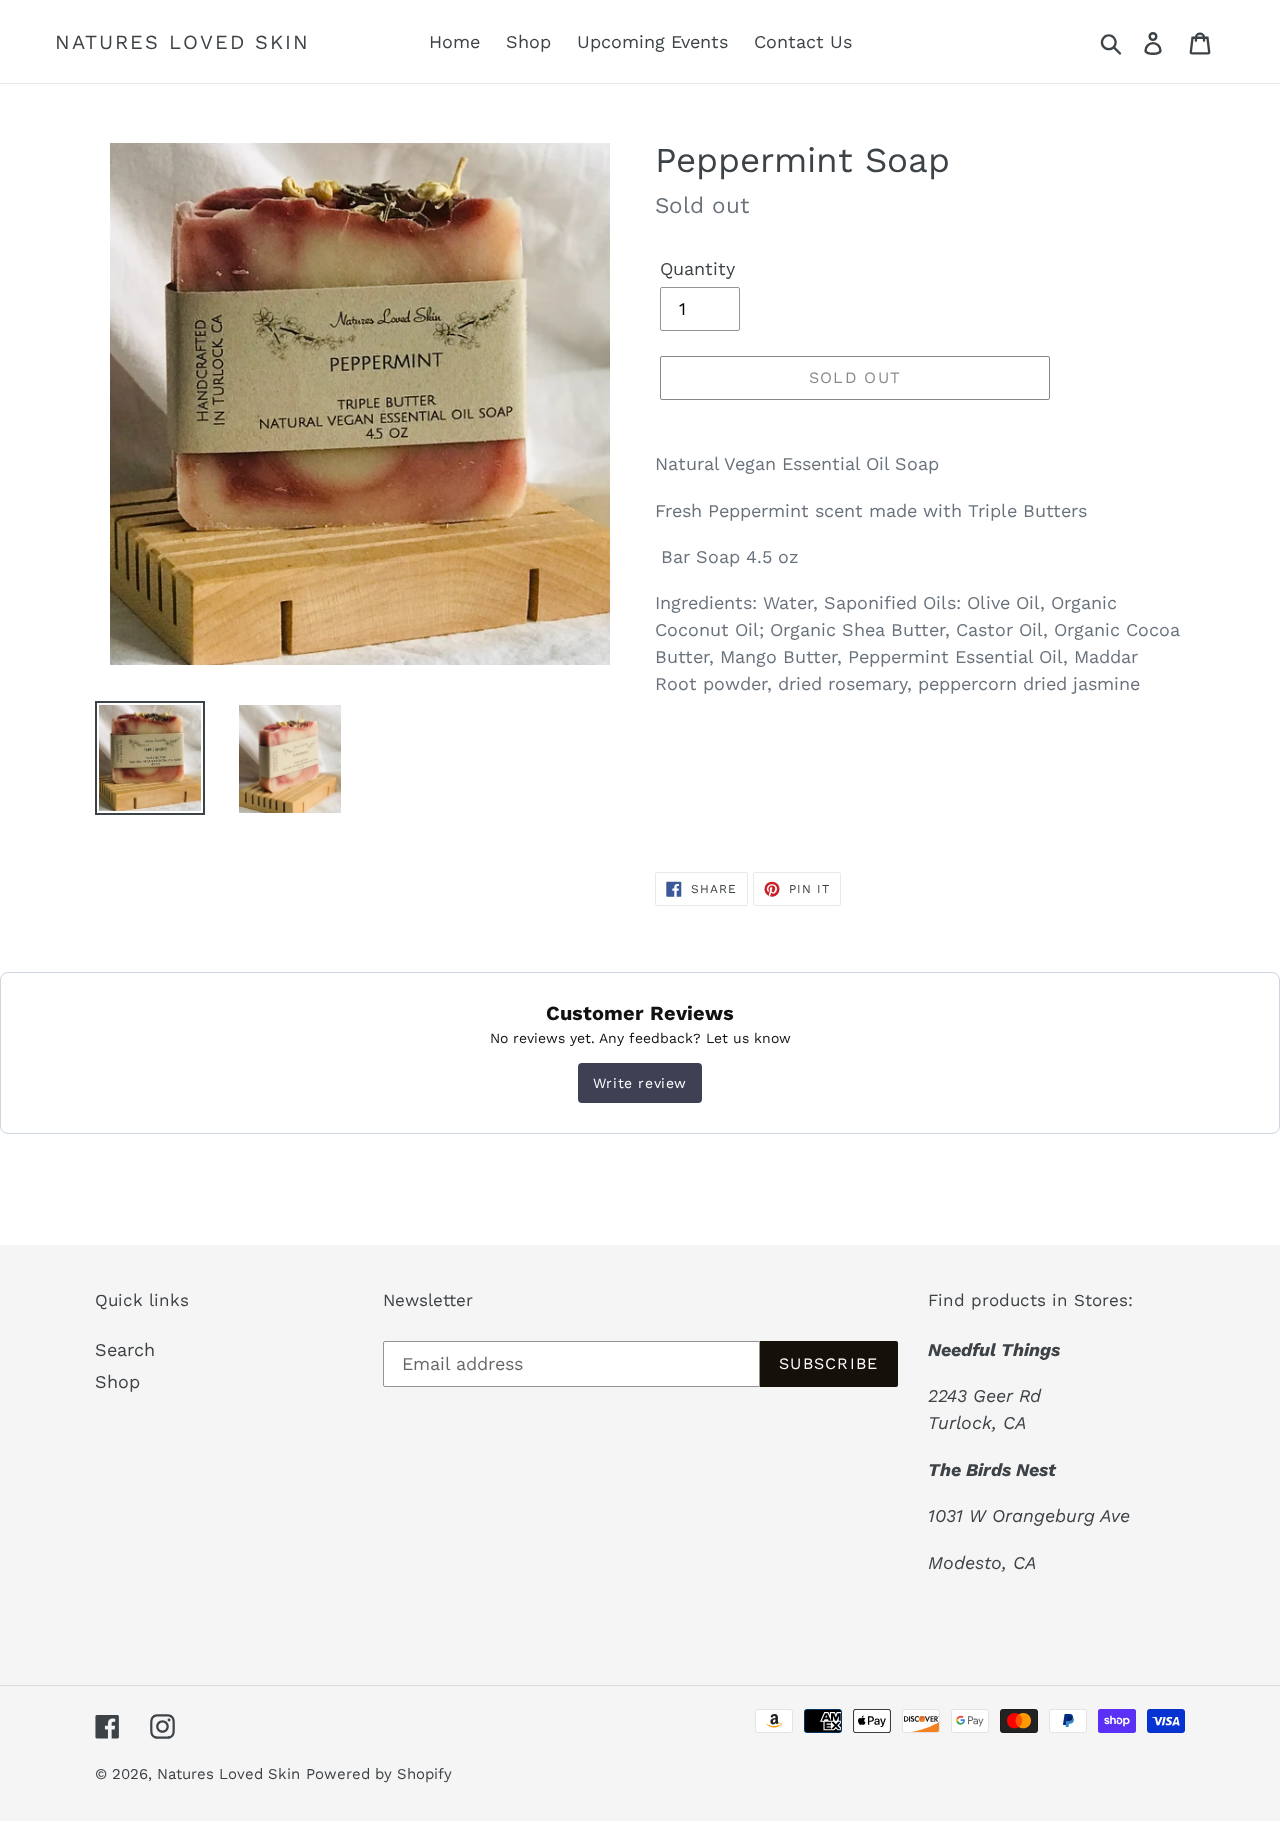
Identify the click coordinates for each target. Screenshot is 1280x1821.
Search (125, 1349)
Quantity (697, 268)
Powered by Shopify (379, 1774)
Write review (640, 1083)
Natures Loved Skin (182, 42)
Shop (117, 1381)
